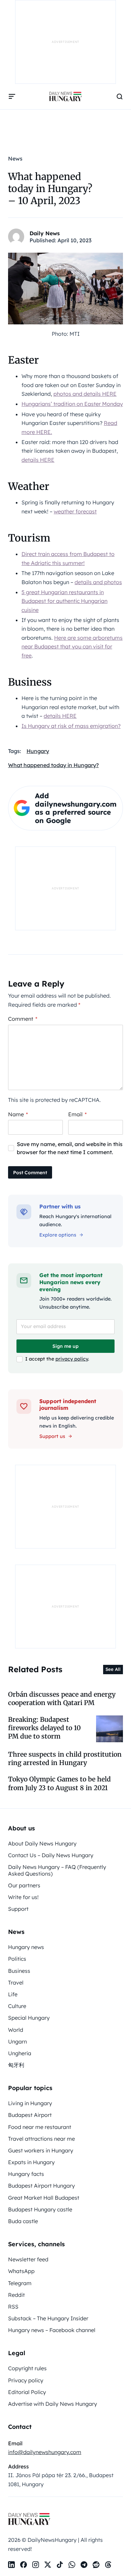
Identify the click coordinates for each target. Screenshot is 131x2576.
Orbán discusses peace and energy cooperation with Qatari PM (62, 1699)
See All (113, 1669)
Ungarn (17, 2041)
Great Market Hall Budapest (44, 2198)
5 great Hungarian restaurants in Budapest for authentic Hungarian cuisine (64, 601)
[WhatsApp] (72, 2565)
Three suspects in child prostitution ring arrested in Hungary (65, 1758)
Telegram (20, 2283)
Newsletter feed (28, 2259)
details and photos (98, 582)
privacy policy (72, 1359)
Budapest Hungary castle (40, 2209)
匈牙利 (16, 2065)
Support (18, 1909)
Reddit (16, 2295)
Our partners (24, 1885)
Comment (23, 1019)
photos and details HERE (85, 394)
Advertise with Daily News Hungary (53, 2404)
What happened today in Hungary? (53, 765)
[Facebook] (24, 2565)
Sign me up (65, 1346)
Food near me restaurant (40, 2127)
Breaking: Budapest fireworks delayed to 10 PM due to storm (45, 1728)
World (16, 2030)
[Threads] (108, 2565)
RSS (13, 2307)
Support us (52, 1436)
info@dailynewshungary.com (45, 2452)
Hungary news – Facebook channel (52, 2330)
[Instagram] (36, 2565)
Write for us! (23, 1897)
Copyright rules (27, 2368)
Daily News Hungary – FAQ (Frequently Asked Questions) (57, 1870)
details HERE (38, 460)
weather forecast (75, 511)
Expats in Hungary (31, 2162)
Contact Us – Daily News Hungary (51, 1855)
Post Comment (30, 1173)
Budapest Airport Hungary (41, 2186)
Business (19, 1971)
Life (13, 1994)
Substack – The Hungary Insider (48, 2318)
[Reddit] (96, 2565)
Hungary (38, 751)
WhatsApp (21, 2271)
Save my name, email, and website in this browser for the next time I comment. (70, 1148)
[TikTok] (60, 2565)
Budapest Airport (30, 2115)
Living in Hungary (30, 2103)
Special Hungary (29, 2018)
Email (77, 1114)
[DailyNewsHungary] (65, 97)
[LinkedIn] (11, 2565)
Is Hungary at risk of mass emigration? (71, 726)
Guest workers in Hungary (41, 2150)
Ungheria (20, 2053)
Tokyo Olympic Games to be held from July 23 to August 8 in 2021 (59, 1783)
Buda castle (23, 2221)
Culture (17, 2006)
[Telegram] (84, 2565)
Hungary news (26, 1947)
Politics (17, 1959)
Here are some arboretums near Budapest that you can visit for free (72, 647)
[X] (48, 2565)
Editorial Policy (27, 2392)
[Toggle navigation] (12, 97)
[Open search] (120, 97)
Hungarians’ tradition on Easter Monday (72, 404)
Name (18, 1114)
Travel (16, 1983)
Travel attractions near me (41, 2139)
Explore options (58, 1235)
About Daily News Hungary (42, 1843)
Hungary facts (26, 2174)
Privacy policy (26, 2380)
